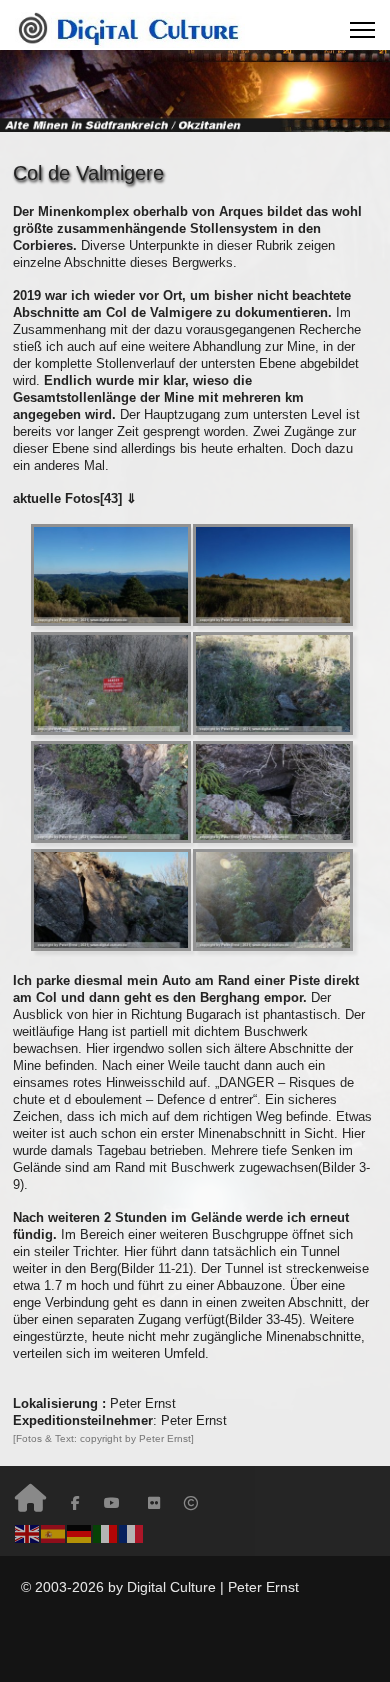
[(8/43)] (273, 900)
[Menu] (362, 30)
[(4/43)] (273, 683)
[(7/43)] (111, 900)
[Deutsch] (80, 1533)
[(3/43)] (111, 683)
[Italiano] (106, 1533)
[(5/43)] (111, 792)
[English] (28, 1533)
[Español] (54, 1533)
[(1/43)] (111, 575)
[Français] (132, 1533)
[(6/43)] (273, 792)
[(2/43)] (273, 575)
